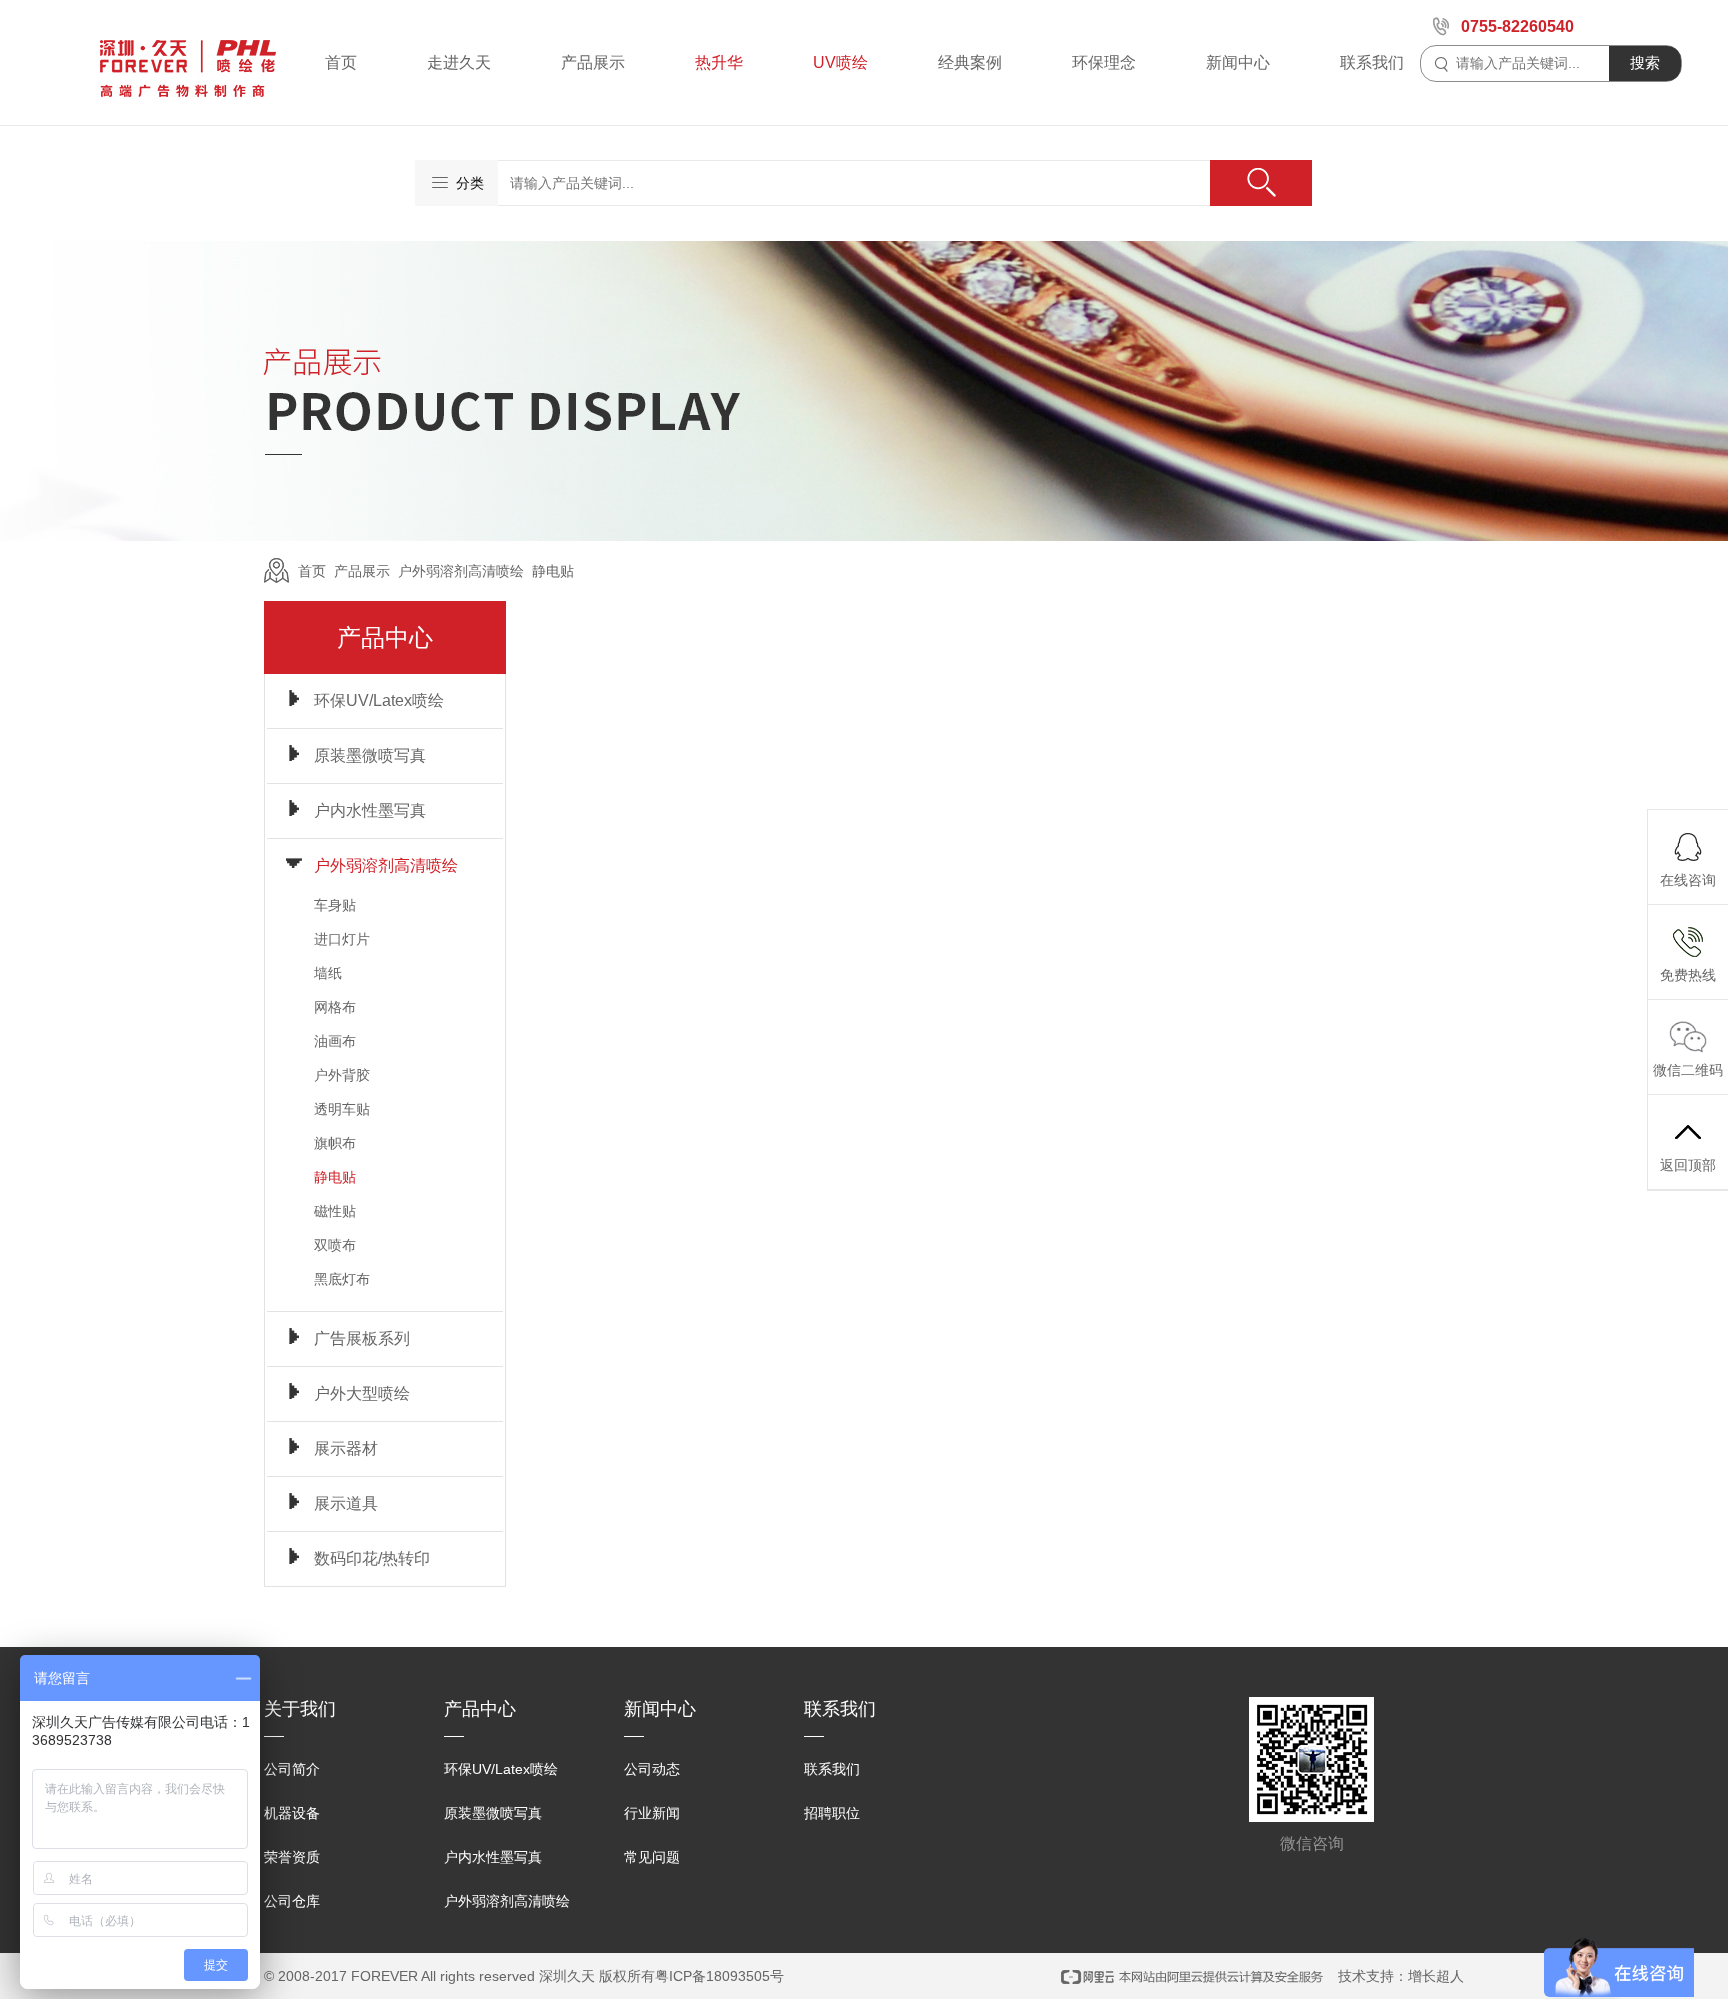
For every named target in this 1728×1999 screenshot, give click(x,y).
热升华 (719, 62)
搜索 (1645, 62)
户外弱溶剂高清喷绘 (461, 571)
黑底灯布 (342, 1279)
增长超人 (1436, 1976)
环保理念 (1104, 62)
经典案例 (970, 62)
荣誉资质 (292, 1857)
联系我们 (1372, 62)
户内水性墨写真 (493, 1857)
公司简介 (292, 1769)
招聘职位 (832, 1813)
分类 (470, 183)
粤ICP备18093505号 (719, 1976)
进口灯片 (342, 939)
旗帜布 (335, 1143)
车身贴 (335, 905)
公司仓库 (292, 1901)
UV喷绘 (840, 62)
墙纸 (328, 973)
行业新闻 (652, 1813)
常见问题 (652, 1857)
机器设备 (292, 1813)
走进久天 (459, 62)
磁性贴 (335, 1211)
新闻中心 (1238, 62)
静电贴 (553, 571)
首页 (341, 62)
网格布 (335, 1007)
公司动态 (652, 1769)
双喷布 (335, 1245)
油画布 (335, 1041)
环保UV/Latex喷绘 (501, 1769)
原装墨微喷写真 (493, 1813)
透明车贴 (342, 1109)
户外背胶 (342, 1075)
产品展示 (593, 62)
